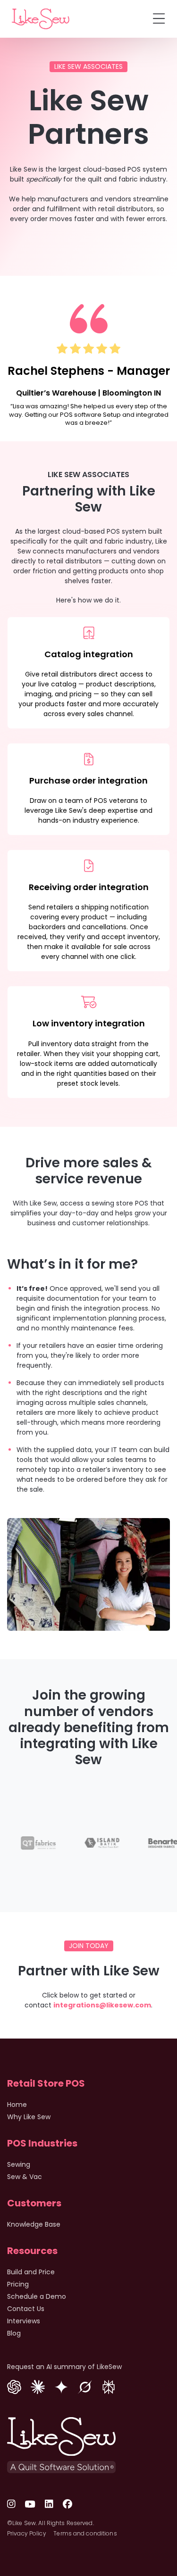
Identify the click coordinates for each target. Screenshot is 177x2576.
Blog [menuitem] (14, 2333)
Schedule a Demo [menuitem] (37, 2296)
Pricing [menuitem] (18, 2284)
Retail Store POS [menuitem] (46, 2083)
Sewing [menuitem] (19, 2164)
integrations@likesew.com (102, 2005)
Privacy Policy (27, 2533)
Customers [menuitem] (34, 2203)
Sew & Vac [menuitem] (25, 2177)
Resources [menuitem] (32, 2251)
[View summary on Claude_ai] (38, 2386)
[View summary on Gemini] (61, 2386)
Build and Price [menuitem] (31, 2272)
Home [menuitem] (17, 2105)
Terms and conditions (85, 2533)
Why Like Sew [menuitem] (29, 2117)
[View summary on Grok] (85, 2386)
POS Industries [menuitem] (42, 2143)
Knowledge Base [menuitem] (34, 2224)
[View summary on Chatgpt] (14, 2386)
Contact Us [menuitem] (26, 2309)
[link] (41, 19)
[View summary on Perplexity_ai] (109, 2386)
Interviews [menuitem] (24, 2321)
